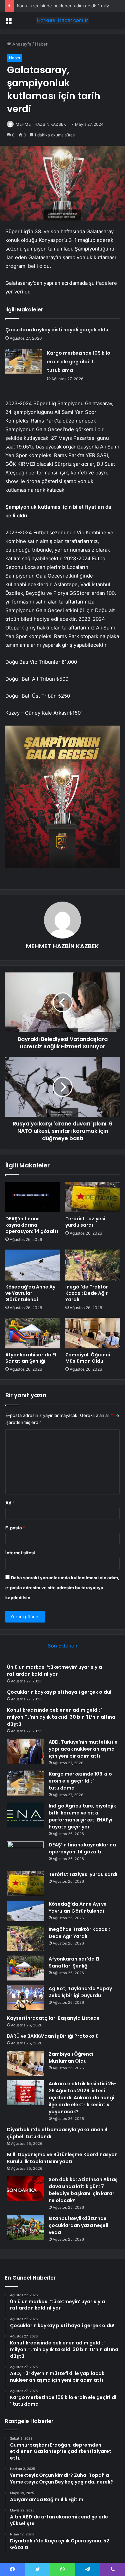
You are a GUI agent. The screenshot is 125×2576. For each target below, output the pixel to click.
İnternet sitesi (20, 1553)
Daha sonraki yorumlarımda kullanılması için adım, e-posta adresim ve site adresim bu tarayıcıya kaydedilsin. (62, 1588)
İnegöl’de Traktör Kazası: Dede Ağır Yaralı (87, 1293)
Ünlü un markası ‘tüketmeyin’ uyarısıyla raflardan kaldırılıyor (54, 1671)
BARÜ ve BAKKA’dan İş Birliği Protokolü (53, 2036)
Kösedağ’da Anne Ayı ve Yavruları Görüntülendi (31, 1293)
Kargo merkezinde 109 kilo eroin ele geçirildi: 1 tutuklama (79, 362)
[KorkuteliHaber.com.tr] (63, 20)
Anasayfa (21, 44)
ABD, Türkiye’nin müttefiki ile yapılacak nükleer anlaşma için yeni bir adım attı (83, 1749)
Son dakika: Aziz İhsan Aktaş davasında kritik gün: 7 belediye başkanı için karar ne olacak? (83, 2190)
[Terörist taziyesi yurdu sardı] (93, 1197)
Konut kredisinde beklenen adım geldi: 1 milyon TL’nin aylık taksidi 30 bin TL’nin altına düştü (61, 1717)
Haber (41, 44)
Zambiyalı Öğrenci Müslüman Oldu (88, 1358)
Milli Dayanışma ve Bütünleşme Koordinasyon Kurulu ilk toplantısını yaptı (62, 2158)
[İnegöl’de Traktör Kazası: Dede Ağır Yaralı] (93, 1265)
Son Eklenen (62, 1646)
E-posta (15, 1528)
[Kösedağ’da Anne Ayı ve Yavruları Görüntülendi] (33, 1265)
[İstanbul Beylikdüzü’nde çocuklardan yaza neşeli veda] (25, 2228)
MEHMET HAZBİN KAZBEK (41, 124)
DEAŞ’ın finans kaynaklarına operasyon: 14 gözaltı (32, 1225)
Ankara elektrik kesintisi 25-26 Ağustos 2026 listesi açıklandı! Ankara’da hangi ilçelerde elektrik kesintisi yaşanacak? (83, 2098)
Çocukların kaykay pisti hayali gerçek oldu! (57, 330)
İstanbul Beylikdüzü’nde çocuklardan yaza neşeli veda (78, 2225)
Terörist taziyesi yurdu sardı (85, 1222)
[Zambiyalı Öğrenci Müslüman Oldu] (93, 1333)
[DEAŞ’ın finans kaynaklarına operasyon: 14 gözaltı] (33, 1197)
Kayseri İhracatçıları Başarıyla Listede (53, 2018)
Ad (10, 1503)
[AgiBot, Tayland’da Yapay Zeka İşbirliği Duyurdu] (25, 1998)
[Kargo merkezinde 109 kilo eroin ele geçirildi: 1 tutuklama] (24, 361)
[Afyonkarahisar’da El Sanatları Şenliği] (33, 1333)
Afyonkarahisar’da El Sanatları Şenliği (31, 1358)
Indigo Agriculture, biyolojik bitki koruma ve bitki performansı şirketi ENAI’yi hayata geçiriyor (82, 1816)
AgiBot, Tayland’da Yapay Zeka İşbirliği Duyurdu (80, 1992)
